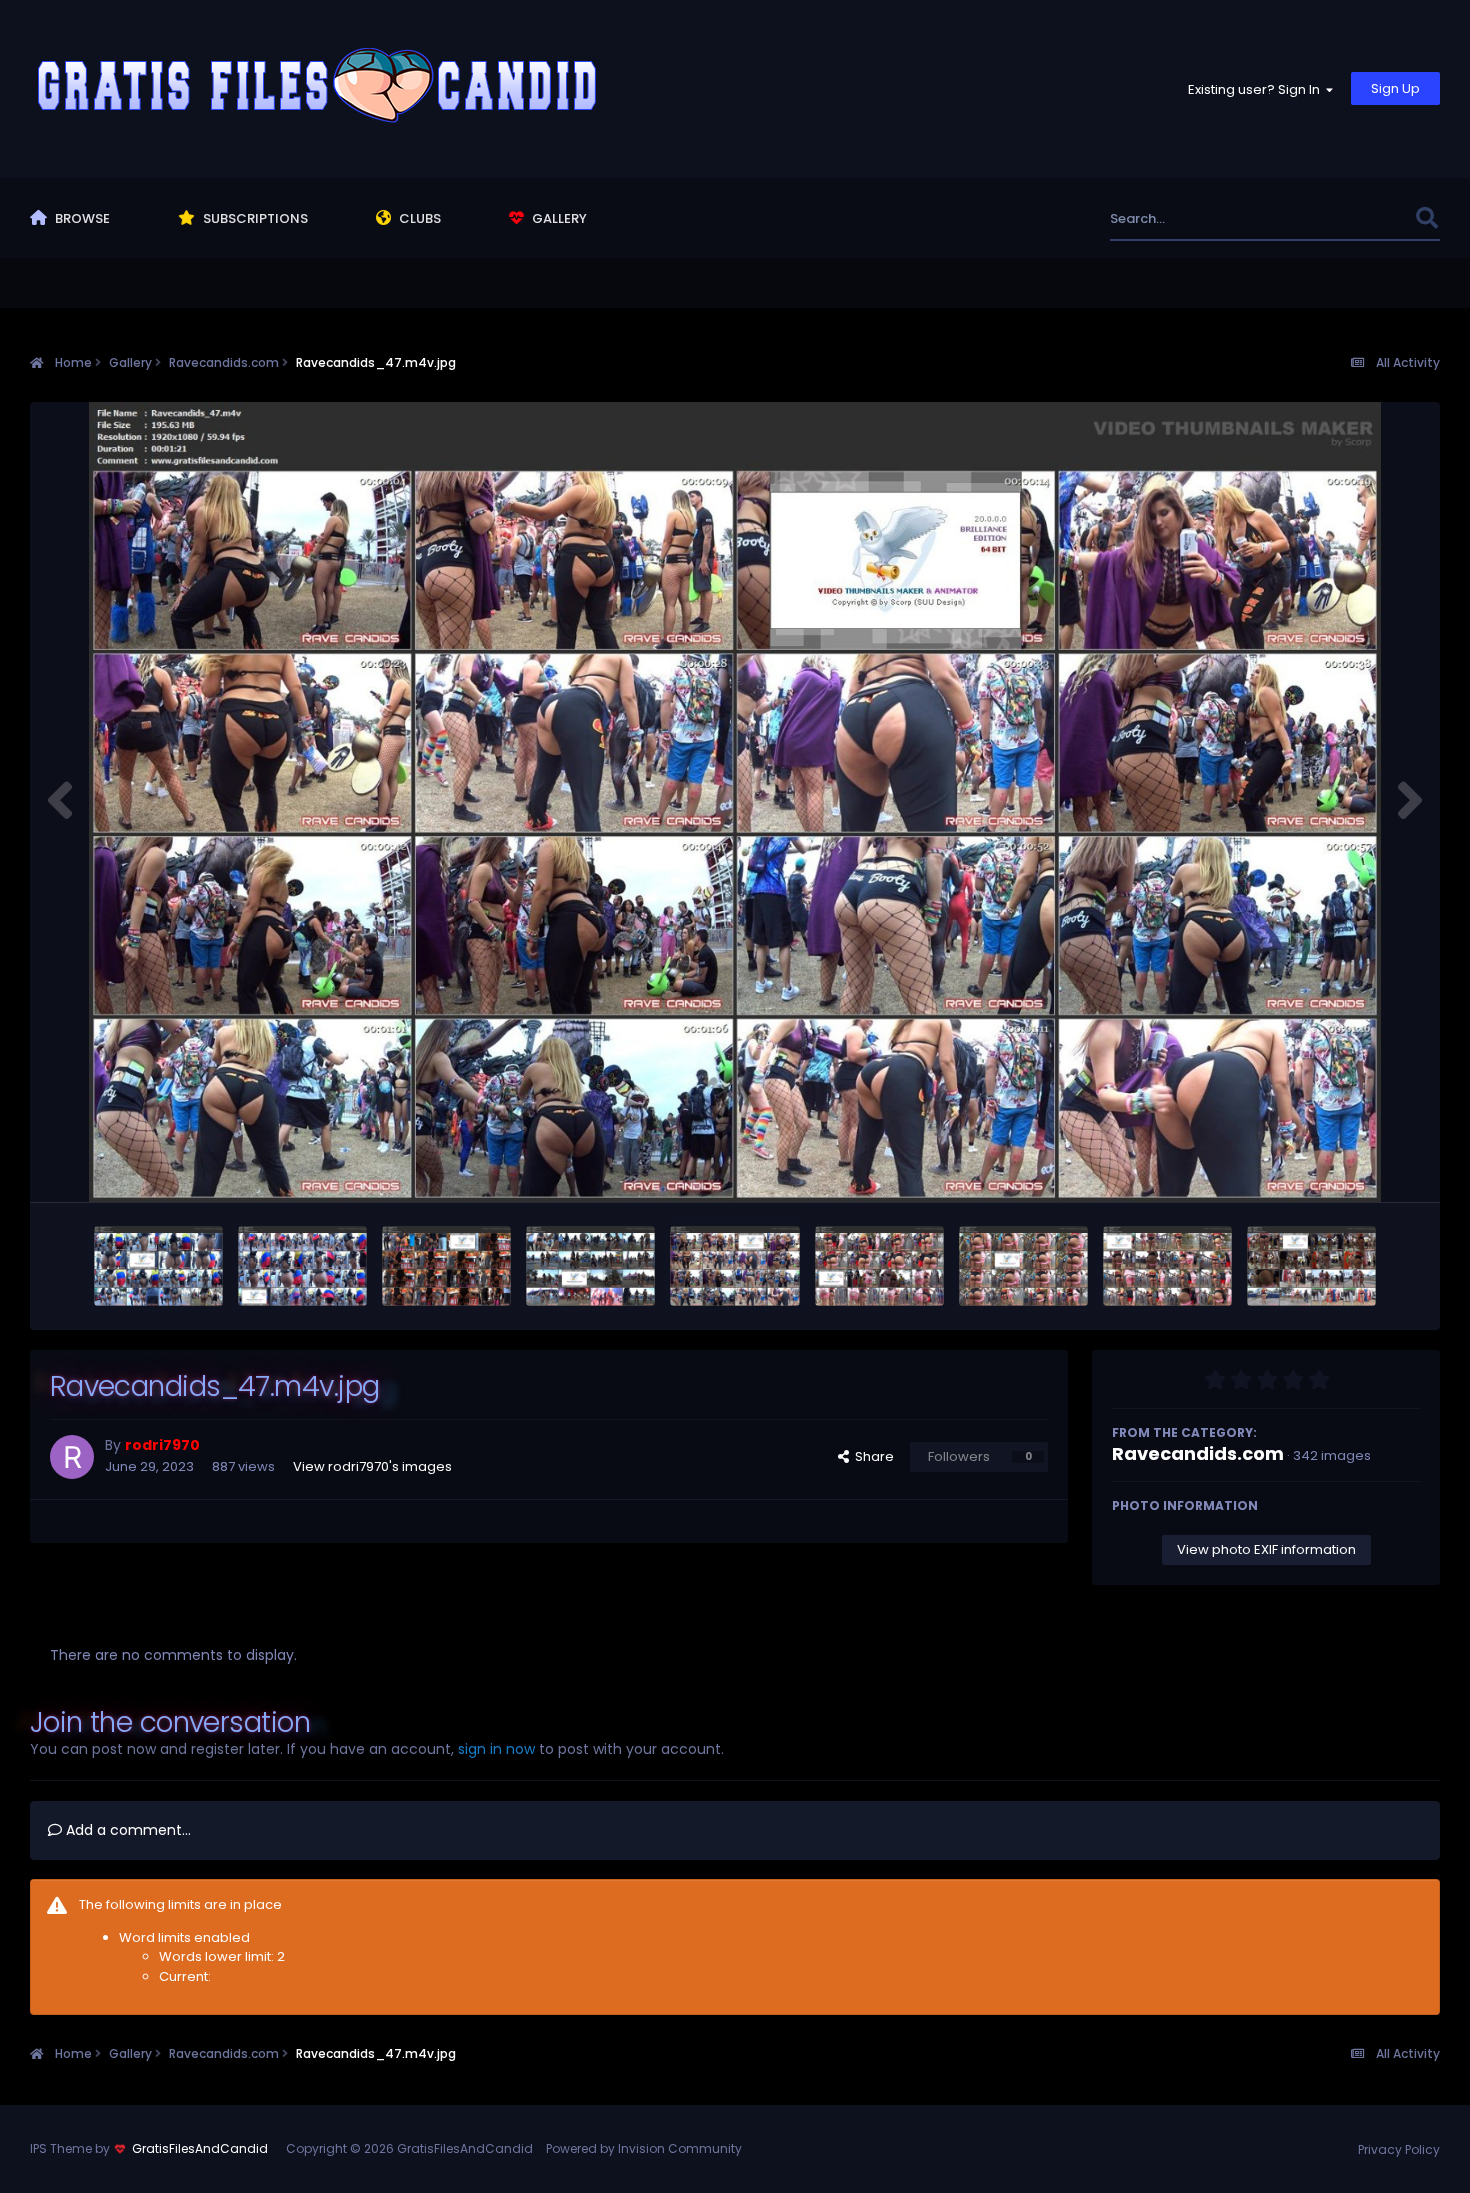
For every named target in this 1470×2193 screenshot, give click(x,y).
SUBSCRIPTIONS (254, 218)
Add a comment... (126, 1830)
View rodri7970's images (372, 1466)
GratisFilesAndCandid (200, 2148)
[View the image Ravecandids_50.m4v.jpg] (302, 1266)
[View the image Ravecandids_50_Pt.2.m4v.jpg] (158, 1266)
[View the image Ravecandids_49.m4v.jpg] (446, 1266)
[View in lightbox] (735, 802)
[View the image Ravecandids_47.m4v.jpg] (734, 1266)
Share (871, 1456)
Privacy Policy (1399, 2149)
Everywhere (1352, 218)
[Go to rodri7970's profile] (72, 1457)
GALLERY (558, 218)
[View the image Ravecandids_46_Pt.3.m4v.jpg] (1023, 1266)
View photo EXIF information (1266, 1549)
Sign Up (1395, 88)
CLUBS (418, 218)
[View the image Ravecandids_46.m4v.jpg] (1311, 1266)
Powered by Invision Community (644, 2148)
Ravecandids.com (1198, 1453)
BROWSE (81, 218)
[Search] (1426, 218)
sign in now (496, 1749)
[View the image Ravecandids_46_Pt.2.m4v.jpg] (1167, 1266)
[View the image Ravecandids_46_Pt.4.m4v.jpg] (879, 1266)
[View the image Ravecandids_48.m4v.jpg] (590, 1266)
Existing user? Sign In (1257, 89)
